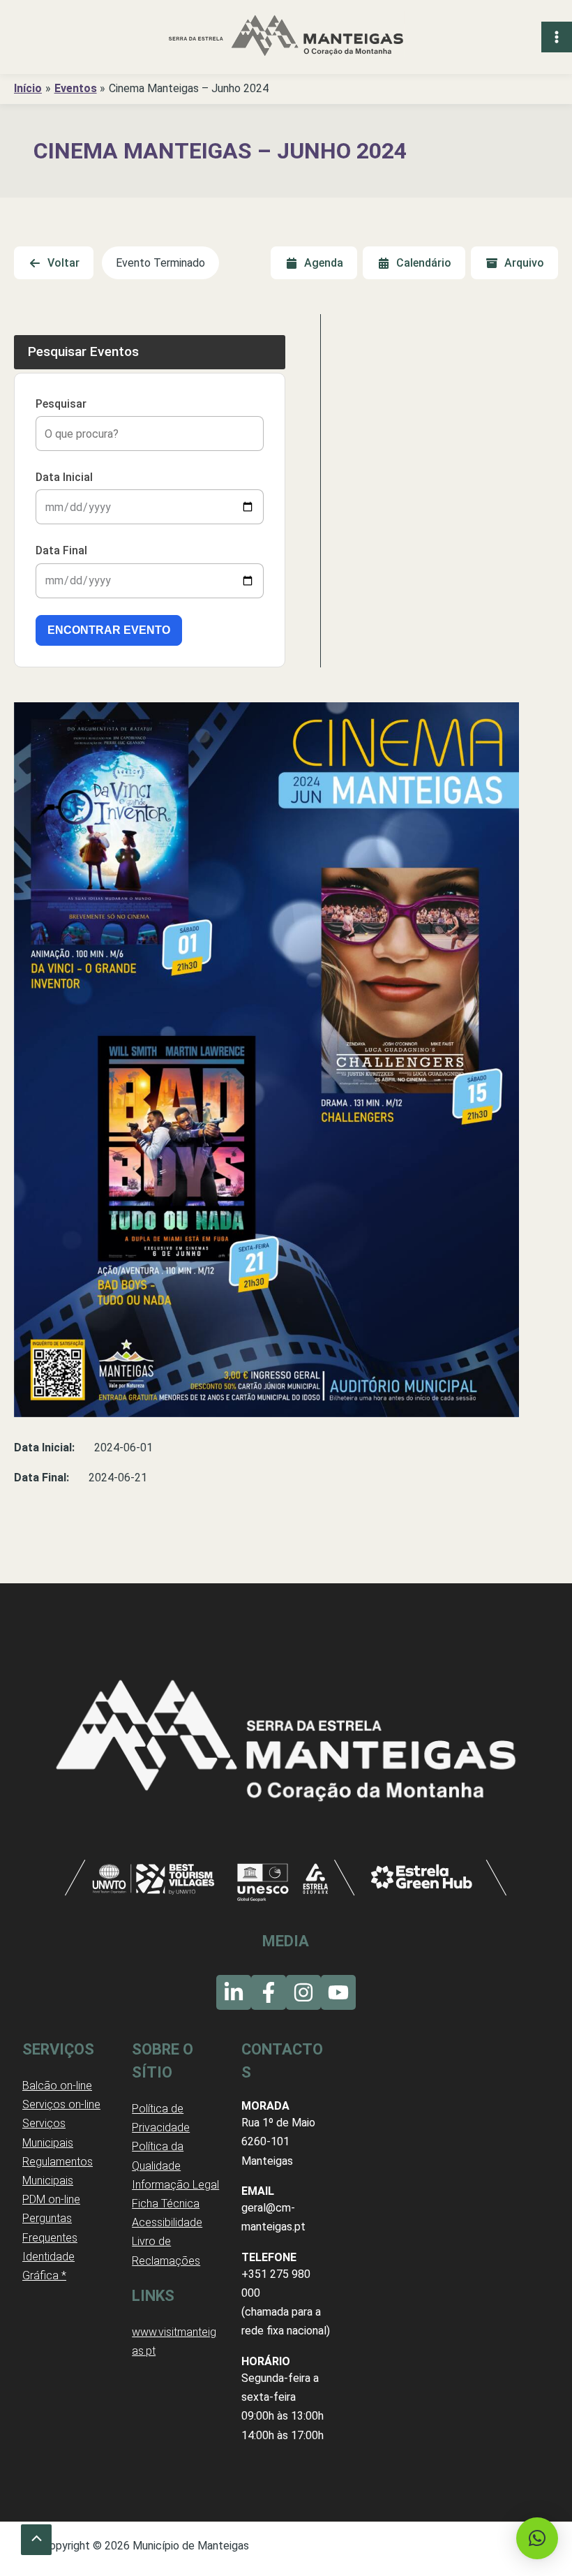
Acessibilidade (167, 2222)
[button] (537, 2538)
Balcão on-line (57, 2086)
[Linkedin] (234, 1992)
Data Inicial (64, 477)
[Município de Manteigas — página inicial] (286, 37)
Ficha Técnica (166, 2204)
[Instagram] (303, 1992)
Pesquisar (61, 404)
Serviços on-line (61, 2104)
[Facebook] (269, 1992)
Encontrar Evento (109, 630)
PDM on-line (51, 2199)
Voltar (63, 263)
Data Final (61, 550)
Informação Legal (175, 2185)
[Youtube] (338, 1992)
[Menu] (557, 37)
